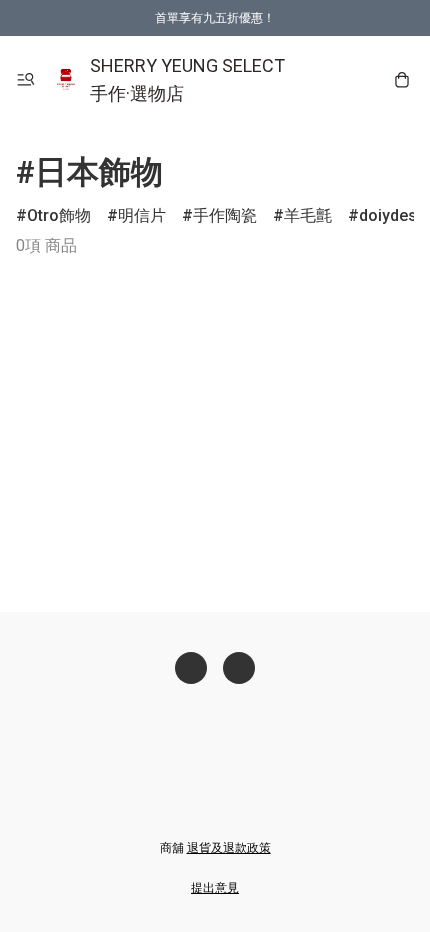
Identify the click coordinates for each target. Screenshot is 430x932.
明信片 (142, 215)
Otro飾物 (59, 215)
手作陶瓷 (225, 215)
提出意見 (215, 888)
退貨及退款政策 (229, 848)
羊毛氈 (308, 215)
